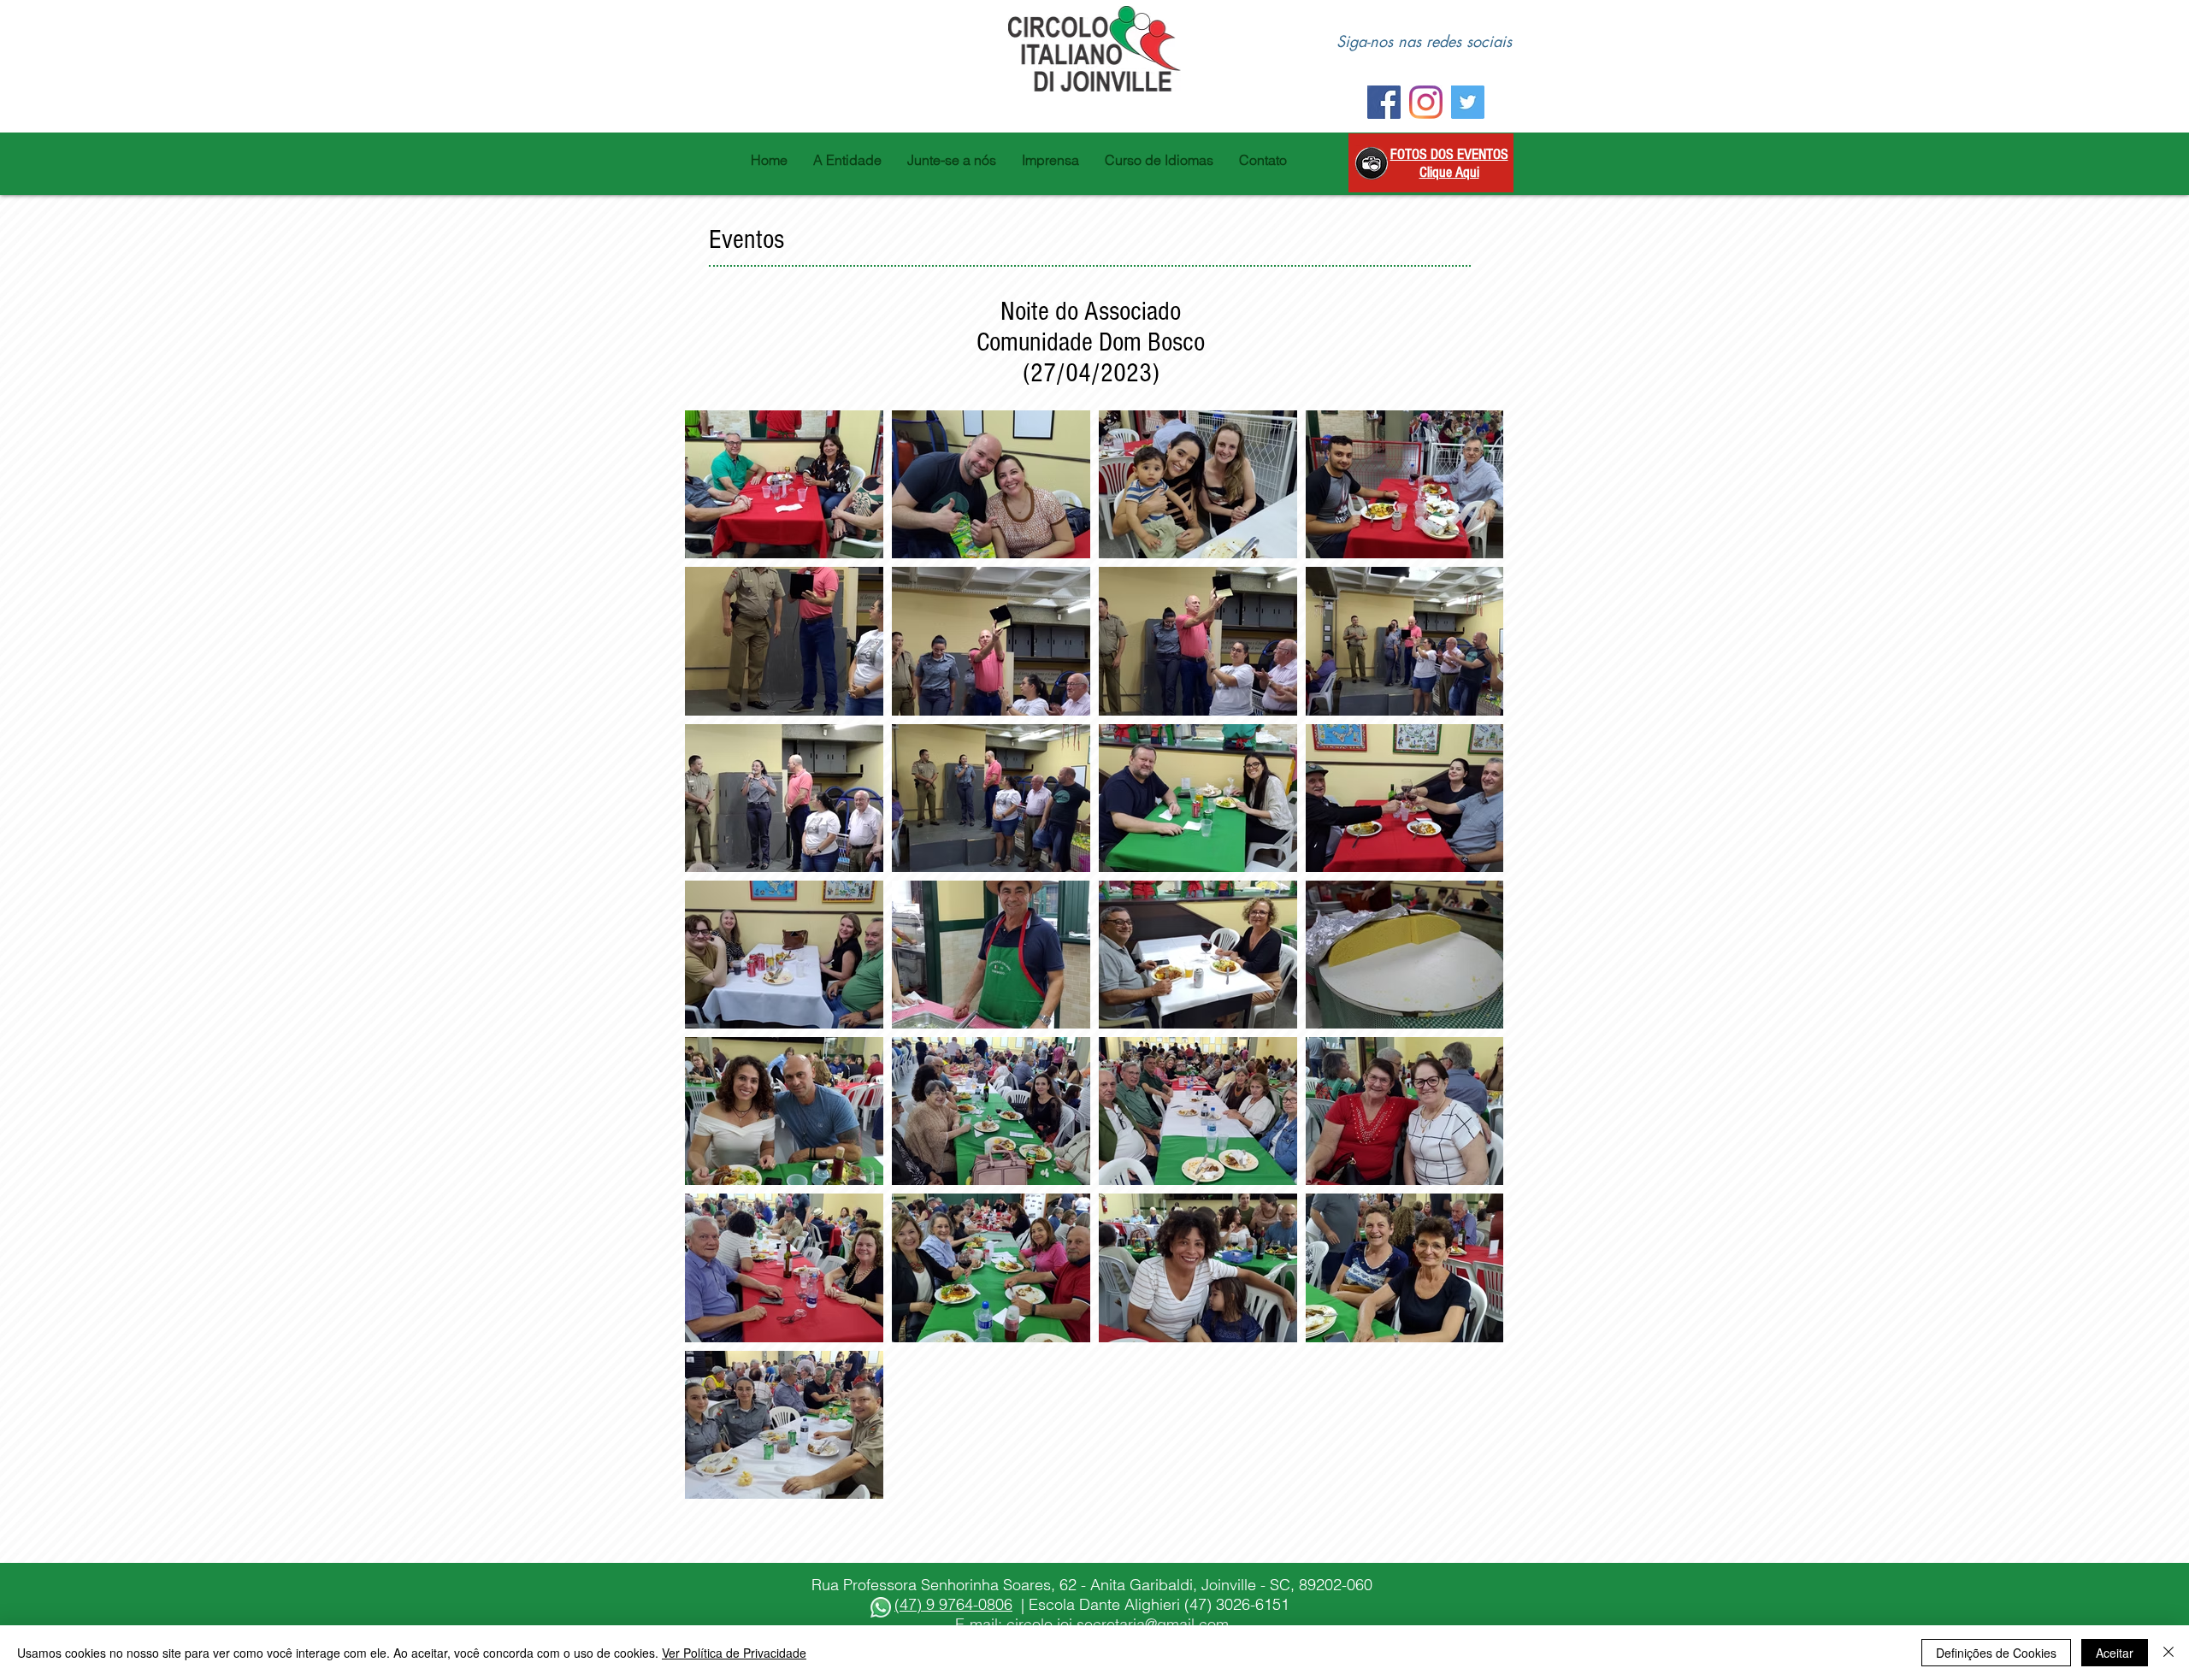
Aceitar (2115, 1653)
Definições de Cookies (1996, 1653)
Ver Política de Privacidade (734, 1653)
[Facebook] (1384, 102)
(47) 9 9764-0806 (953, 1604)
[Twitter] (1468, 102)
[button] (847, 160)
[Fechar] (2168, 1653)
